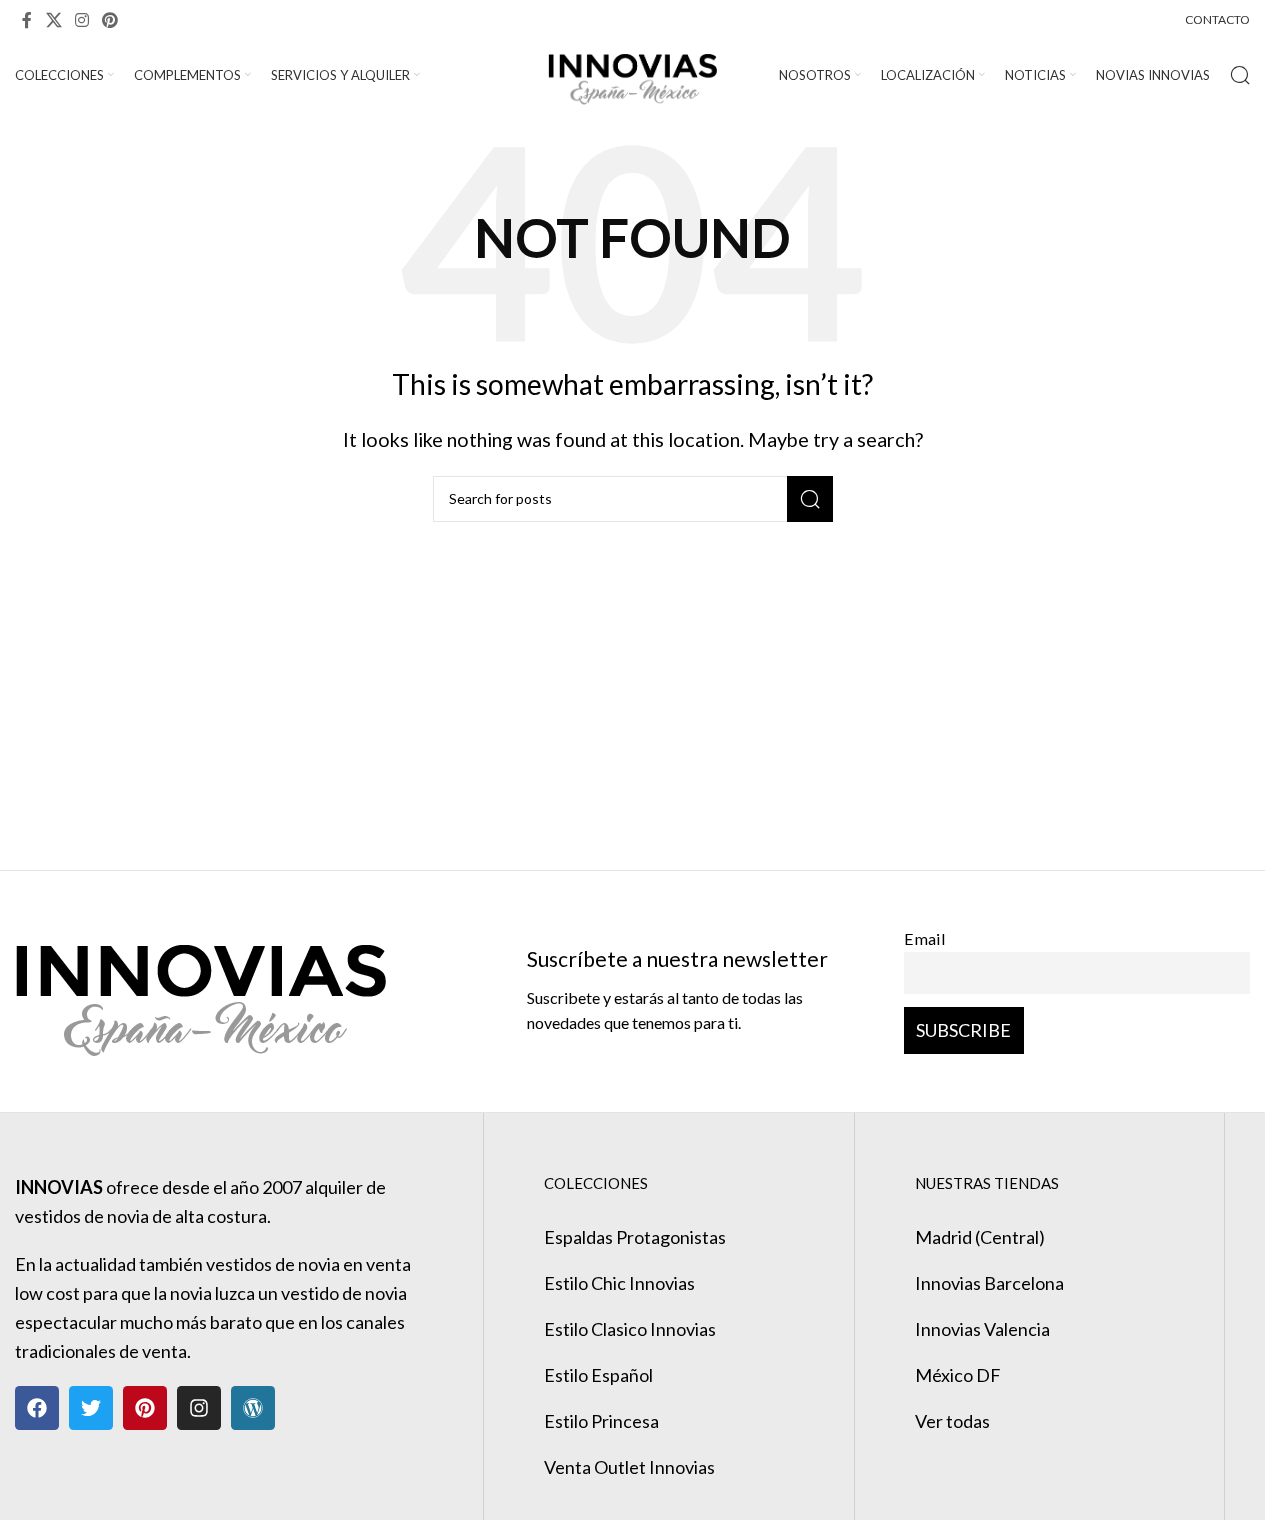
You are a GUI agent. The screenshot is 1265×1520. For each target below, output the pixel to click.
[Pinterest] (145, 1408)
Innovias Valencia (982, 1329)
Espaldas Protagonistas (635, 1237)
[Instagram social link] (81, 20)
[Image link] (200, 989)
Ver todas (952, 1421)
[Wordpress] (253, 1408)
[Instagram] (199, 1408)
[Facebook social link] (27, 20)
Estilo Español (598, 1375)
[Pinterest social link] (110, 20)
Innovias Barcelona (989, 1283)
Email (925, 938)
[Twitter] (91, 1408)
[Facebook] (37, 1408)
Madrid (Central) (980, 1237)
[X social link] (53, 20)
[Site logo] (632, 73)
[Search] (1240, 75)
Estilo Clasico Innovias (630, 1329)
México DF (958, 1375)
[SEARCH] (810, 499)
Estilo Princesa (601, 1421)
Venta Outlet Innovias (629, 1467)
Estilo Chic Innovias (619, 1283)
